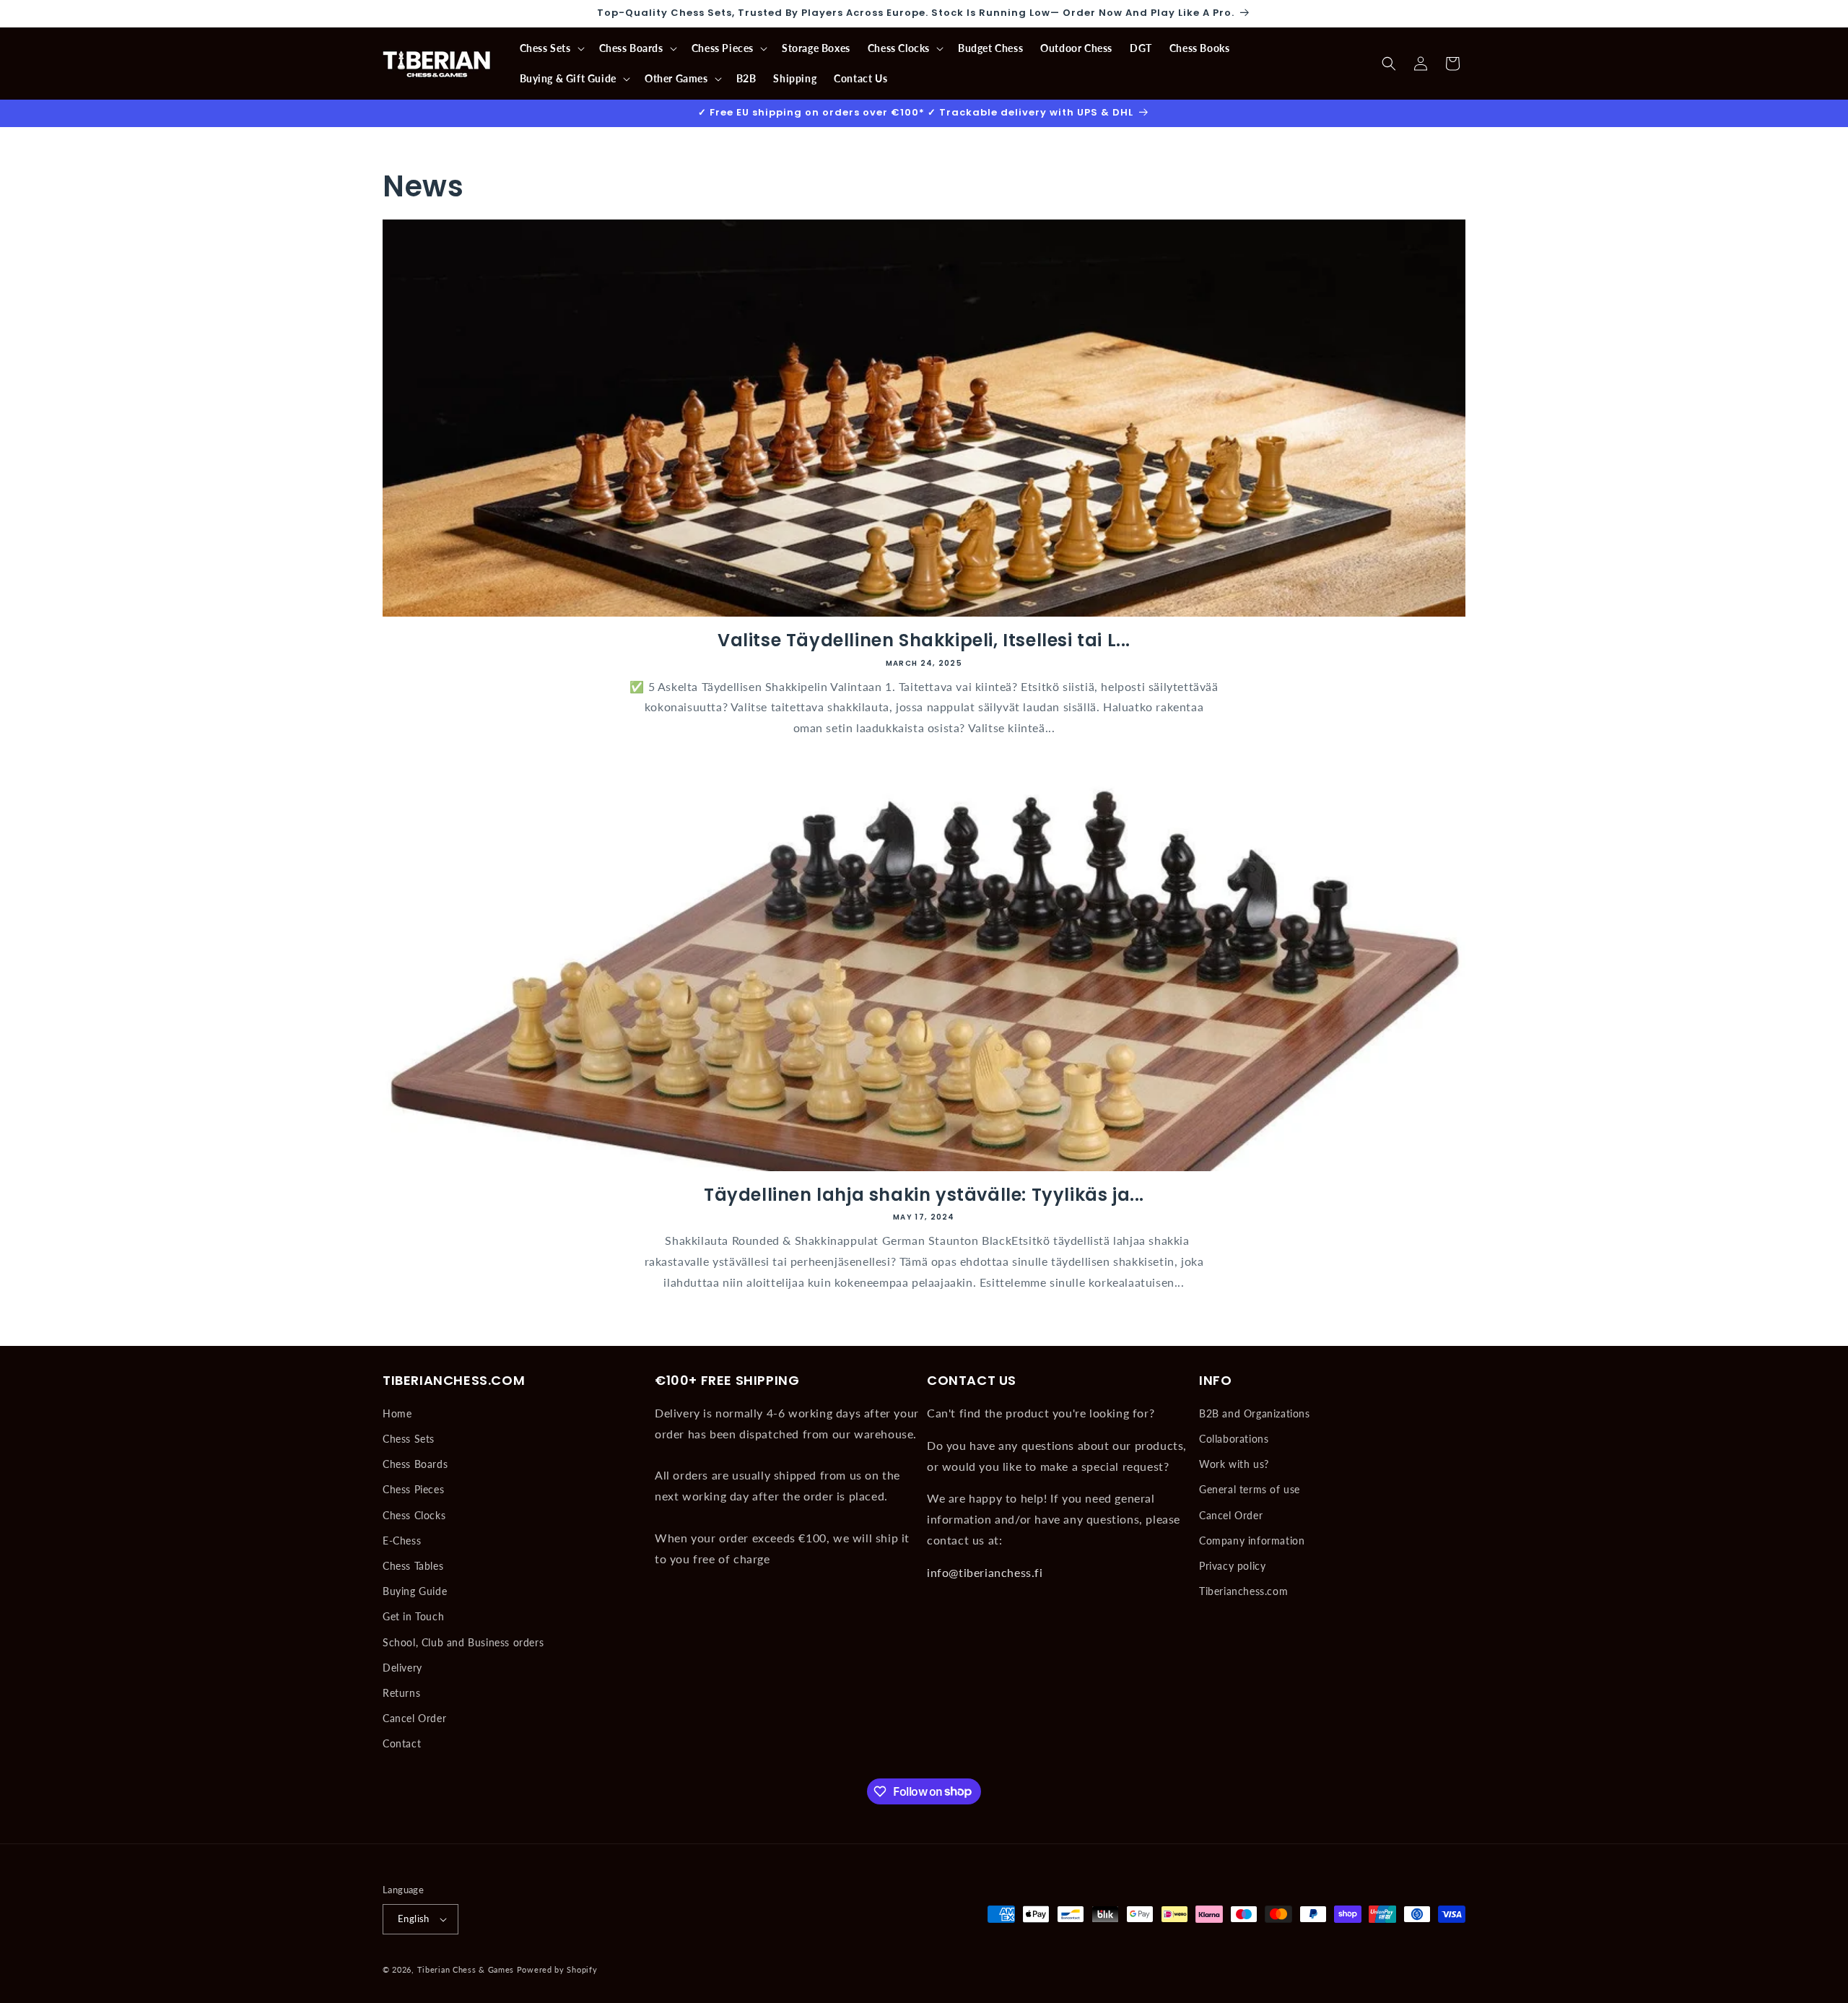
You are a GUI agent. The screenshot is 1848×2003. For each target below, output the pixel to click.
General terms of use (1250, 1489)
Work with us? (1234, 1464)
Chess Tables (413, 1566)
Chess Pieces (413, 1489)
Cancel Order (414, 1718)
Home (397, 1413)
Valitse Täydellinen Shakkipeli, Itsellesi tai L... (924, 640)
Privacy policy (1232, 1566)
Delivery (402, 1668)
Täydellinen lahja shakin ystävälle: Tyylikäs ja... (924, 1195)
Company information (1252, 1541)
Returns (401, 1693)
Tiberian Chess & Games (466, 1969)
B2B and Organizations (1255, 1413)
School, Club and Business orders (463, 1642)
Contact (402, 1743)
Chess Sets (409, 1439)
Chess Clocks (414, 1515)
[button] (551, 48)
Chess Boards (415, 1464)
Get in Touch (413, 1616)
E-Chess (402, 1541)
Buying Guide (415, 1591)
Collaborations (1234, 1439)
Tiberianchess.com (1243, 1591)
